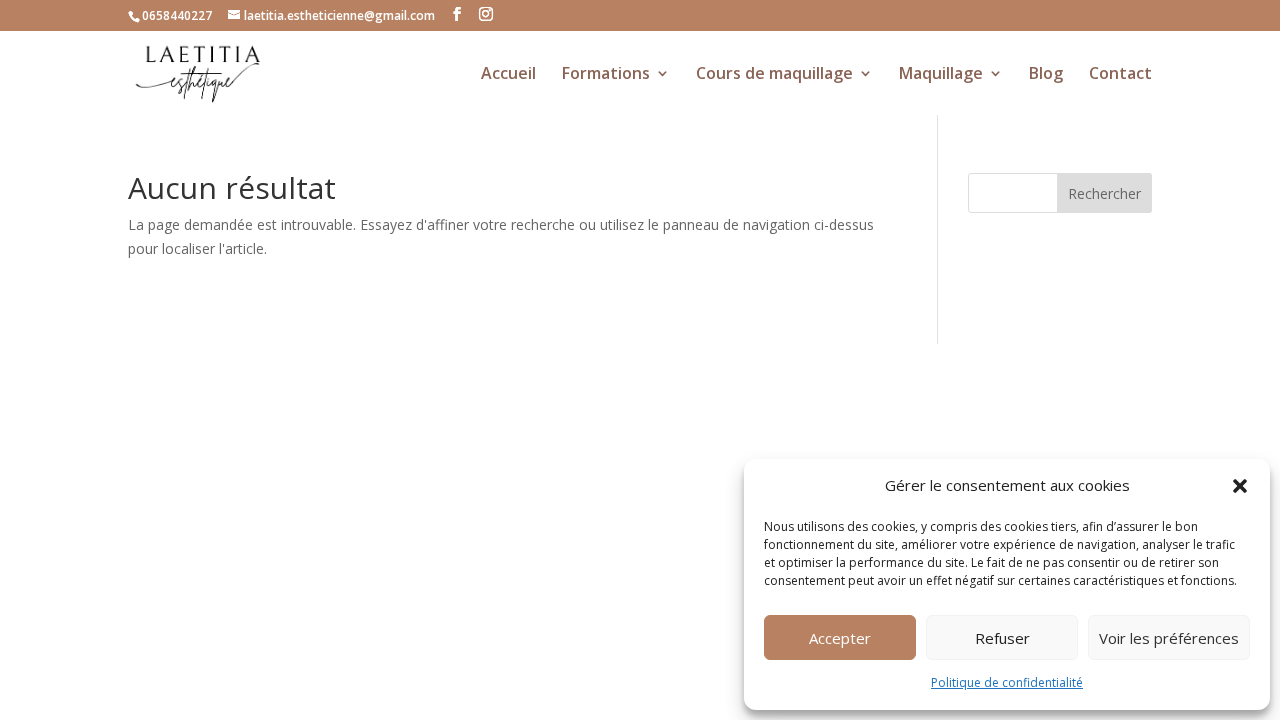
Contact (1120, 75)
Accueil (508, 75)
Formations (606, 75)
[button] (1240, 486)
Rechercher (1104, 193)
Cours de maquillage (774, 75)
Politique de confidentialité (1007, 682)
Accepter (840, 638)
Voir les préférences (1169, 638)
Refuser (1002, 638)
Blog (1046, 75)
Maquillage (941, 75)
